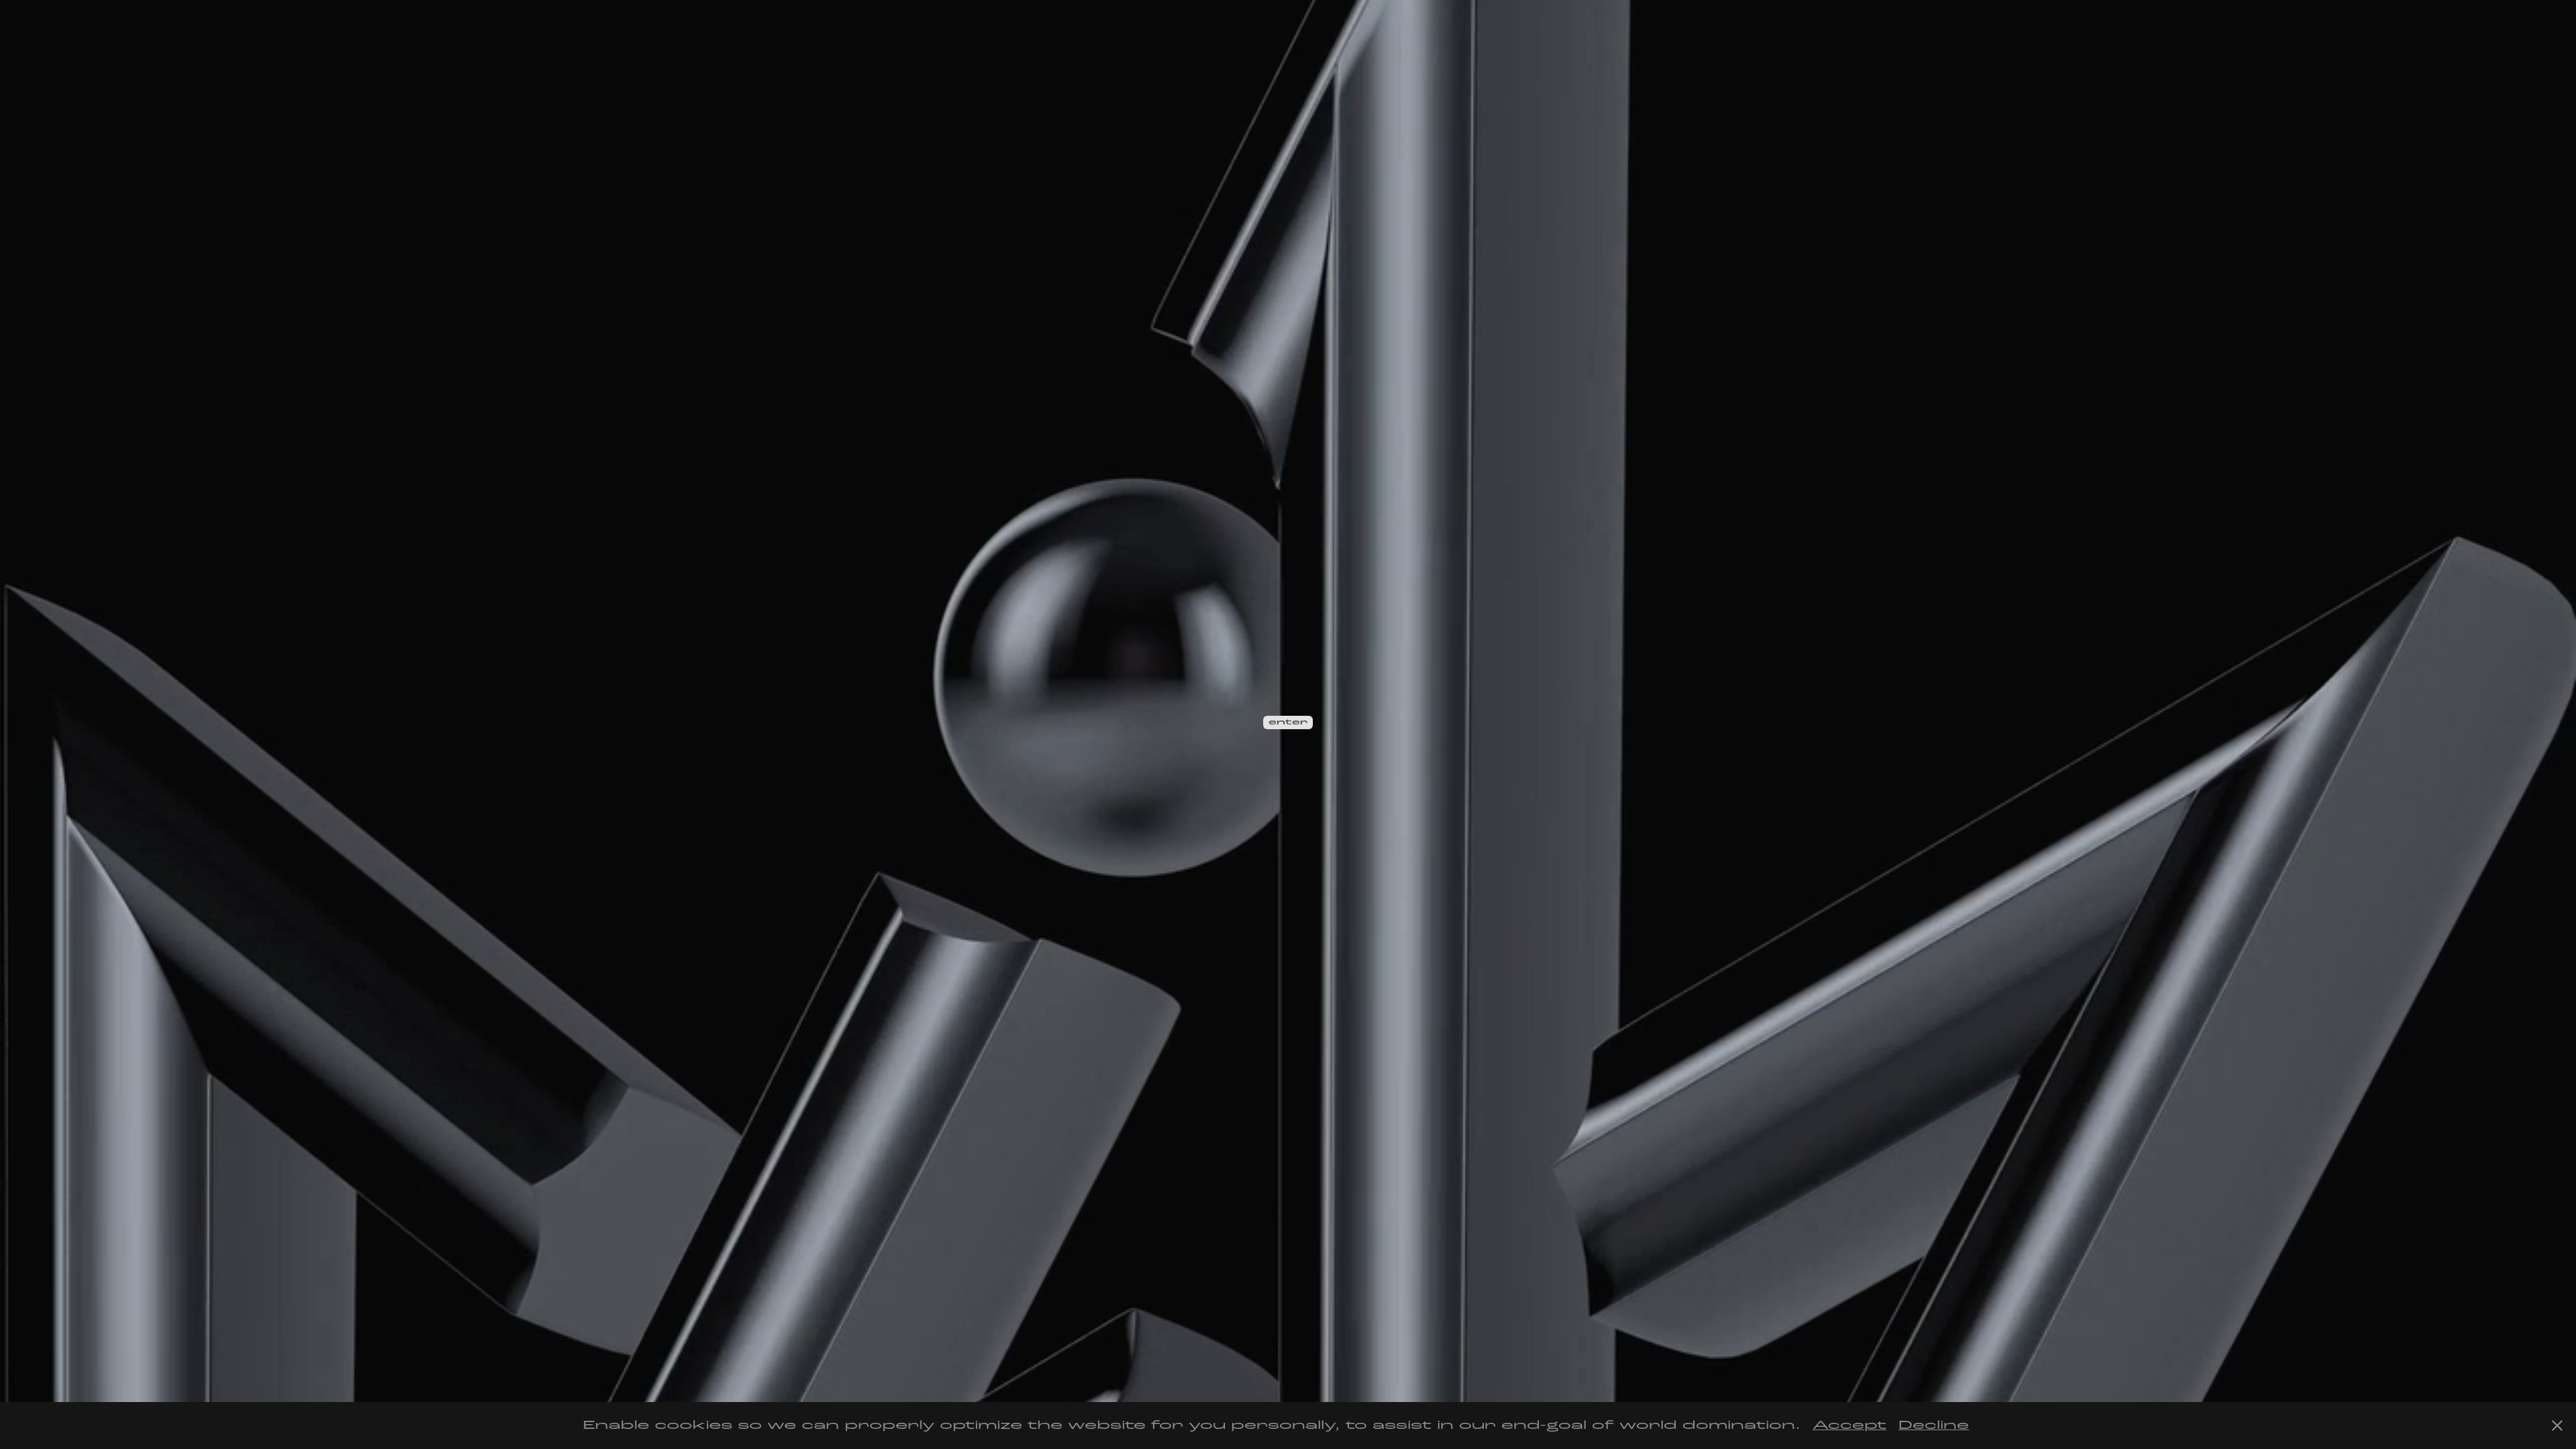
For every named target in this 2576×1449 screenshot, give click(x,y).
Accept (1849, 1425)
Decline (1934, 1425)
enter (1288, 722)
